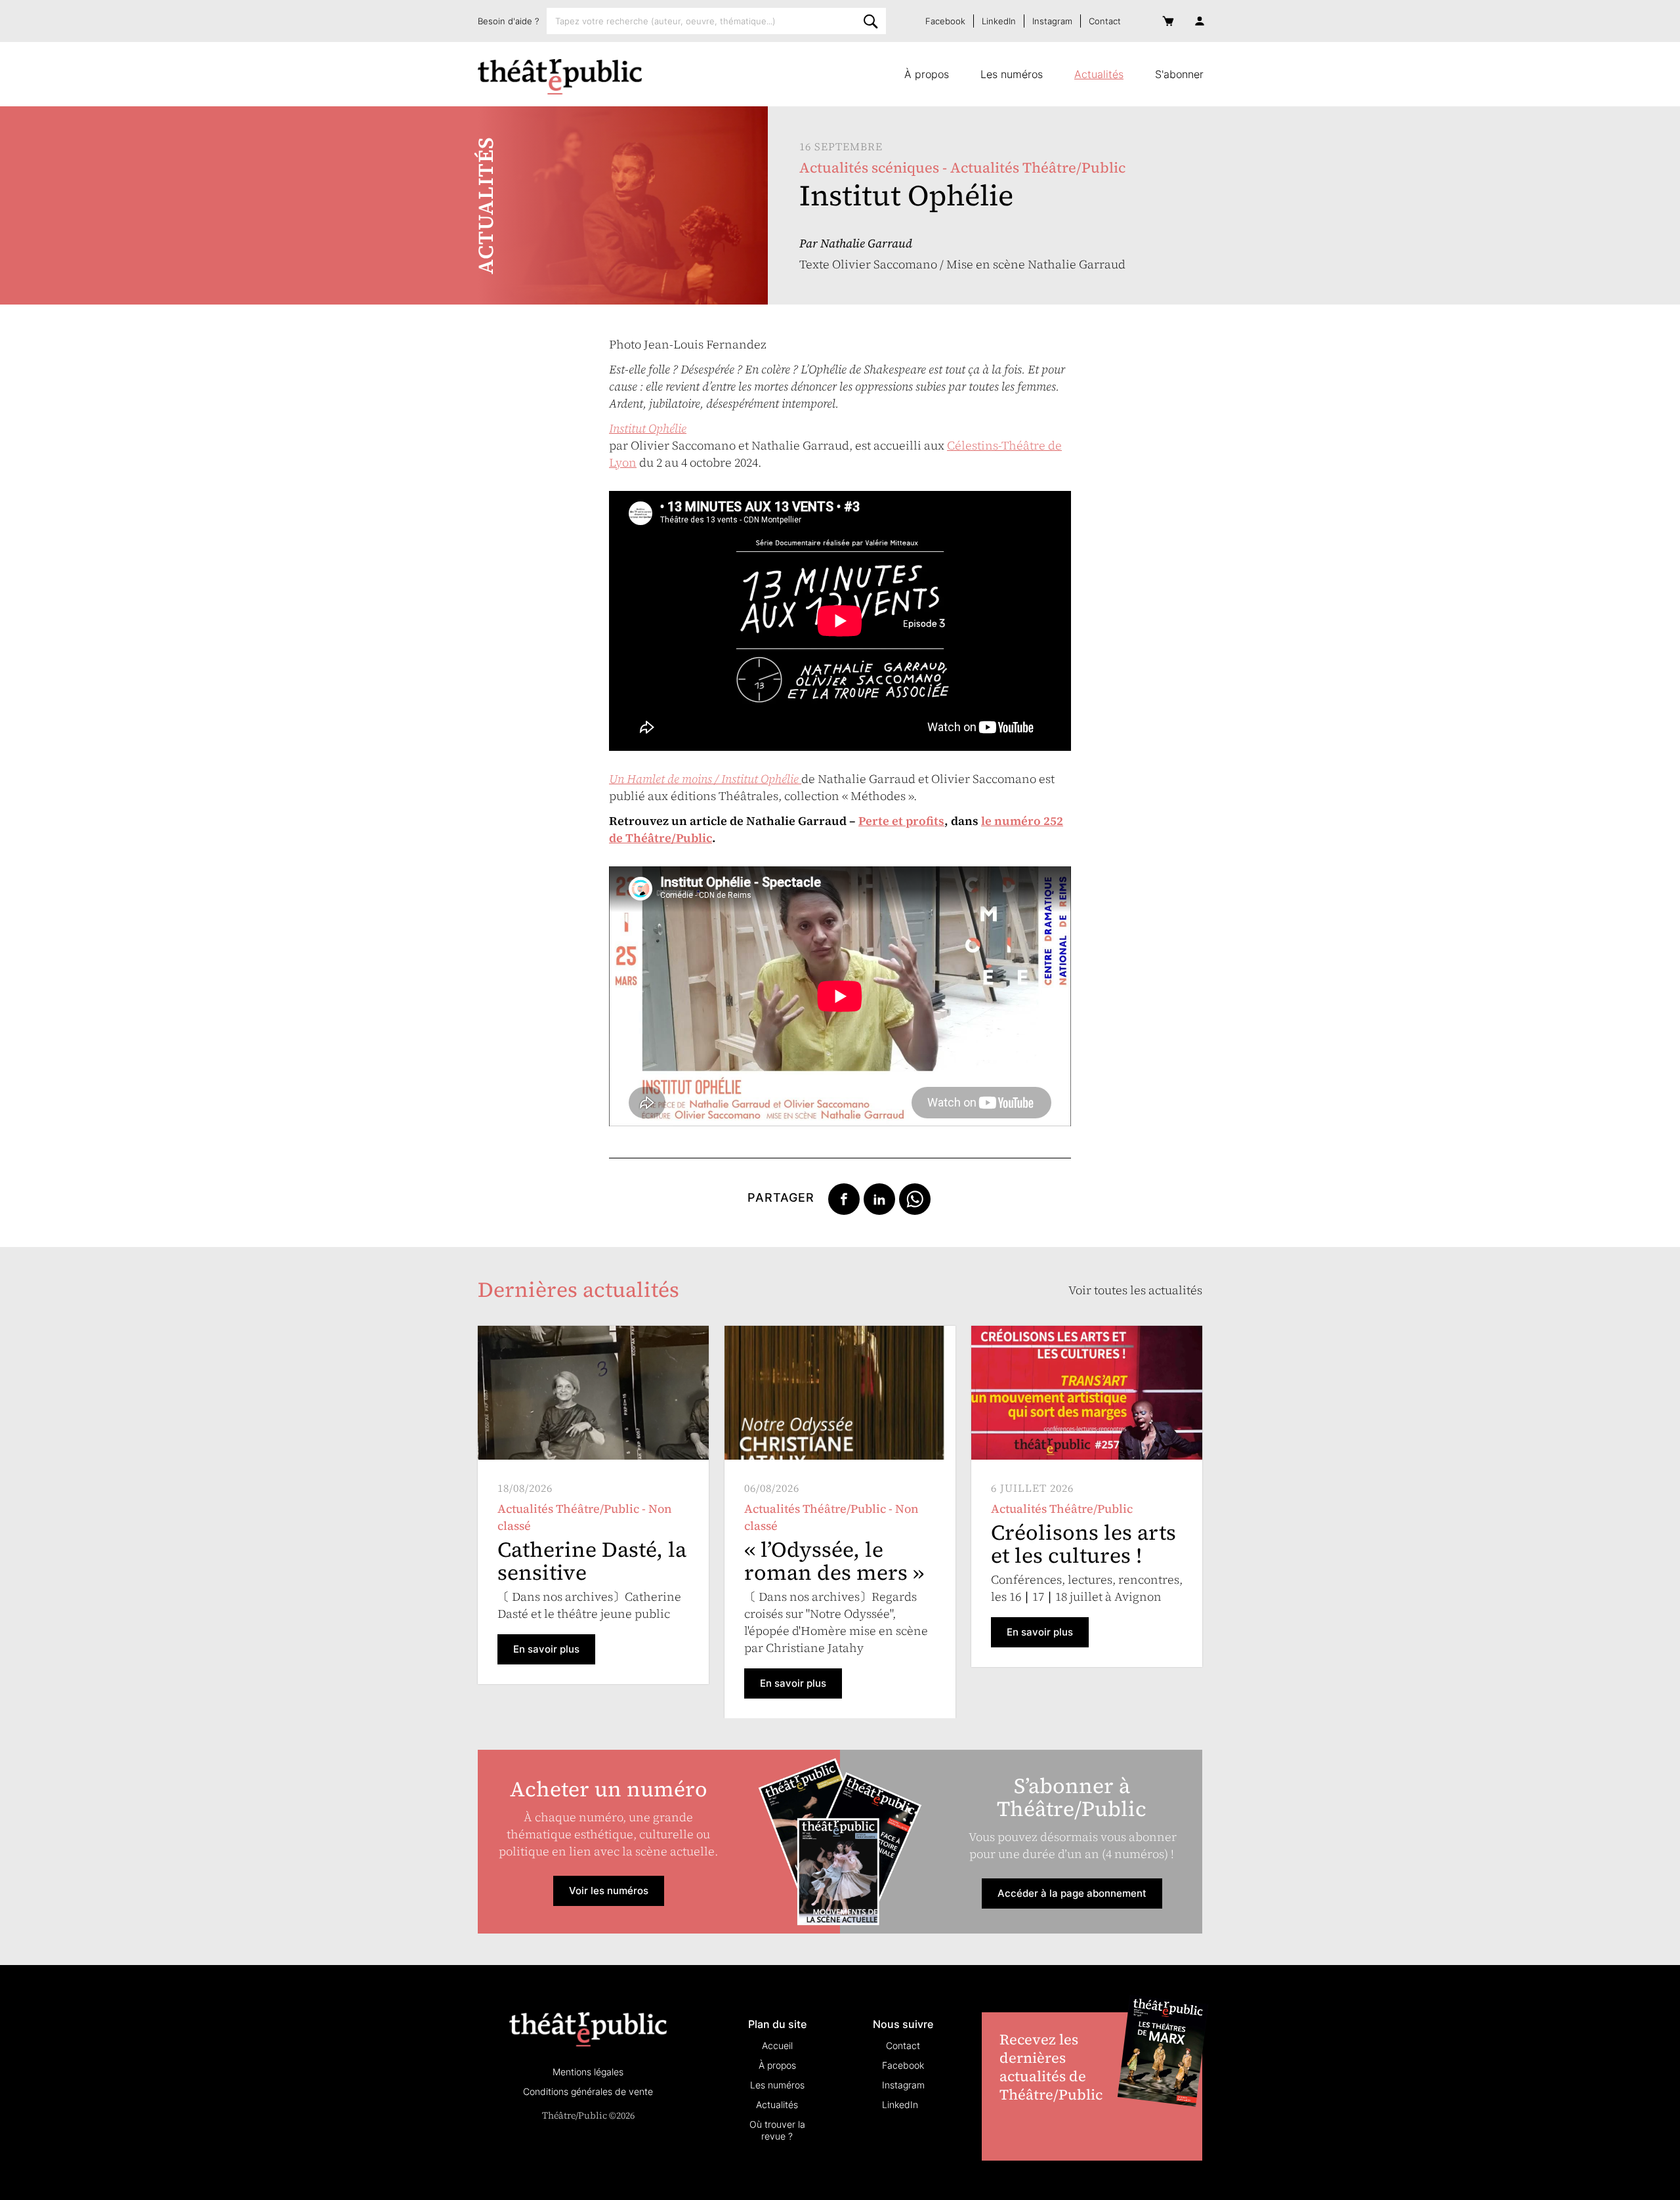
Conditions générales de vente (588, 2091)
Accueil (777, 2045)
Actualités (1099, 74)
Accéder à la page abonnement (1072, 1893)
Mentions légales (588, 2072)
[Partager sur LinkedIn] (879, 1198)
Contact (1105, 21)
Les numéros (1012, 74)
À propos (927, 74)
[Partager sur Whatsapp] (915, 1198)
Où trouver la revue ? (777, 2130)
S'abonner (1179, 74)
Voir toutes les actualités (1135, 1290)
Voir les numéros (609, 1891)
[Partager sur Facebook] (844, 1198)
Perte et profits (901, 821)
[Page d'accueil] (560, 77)
